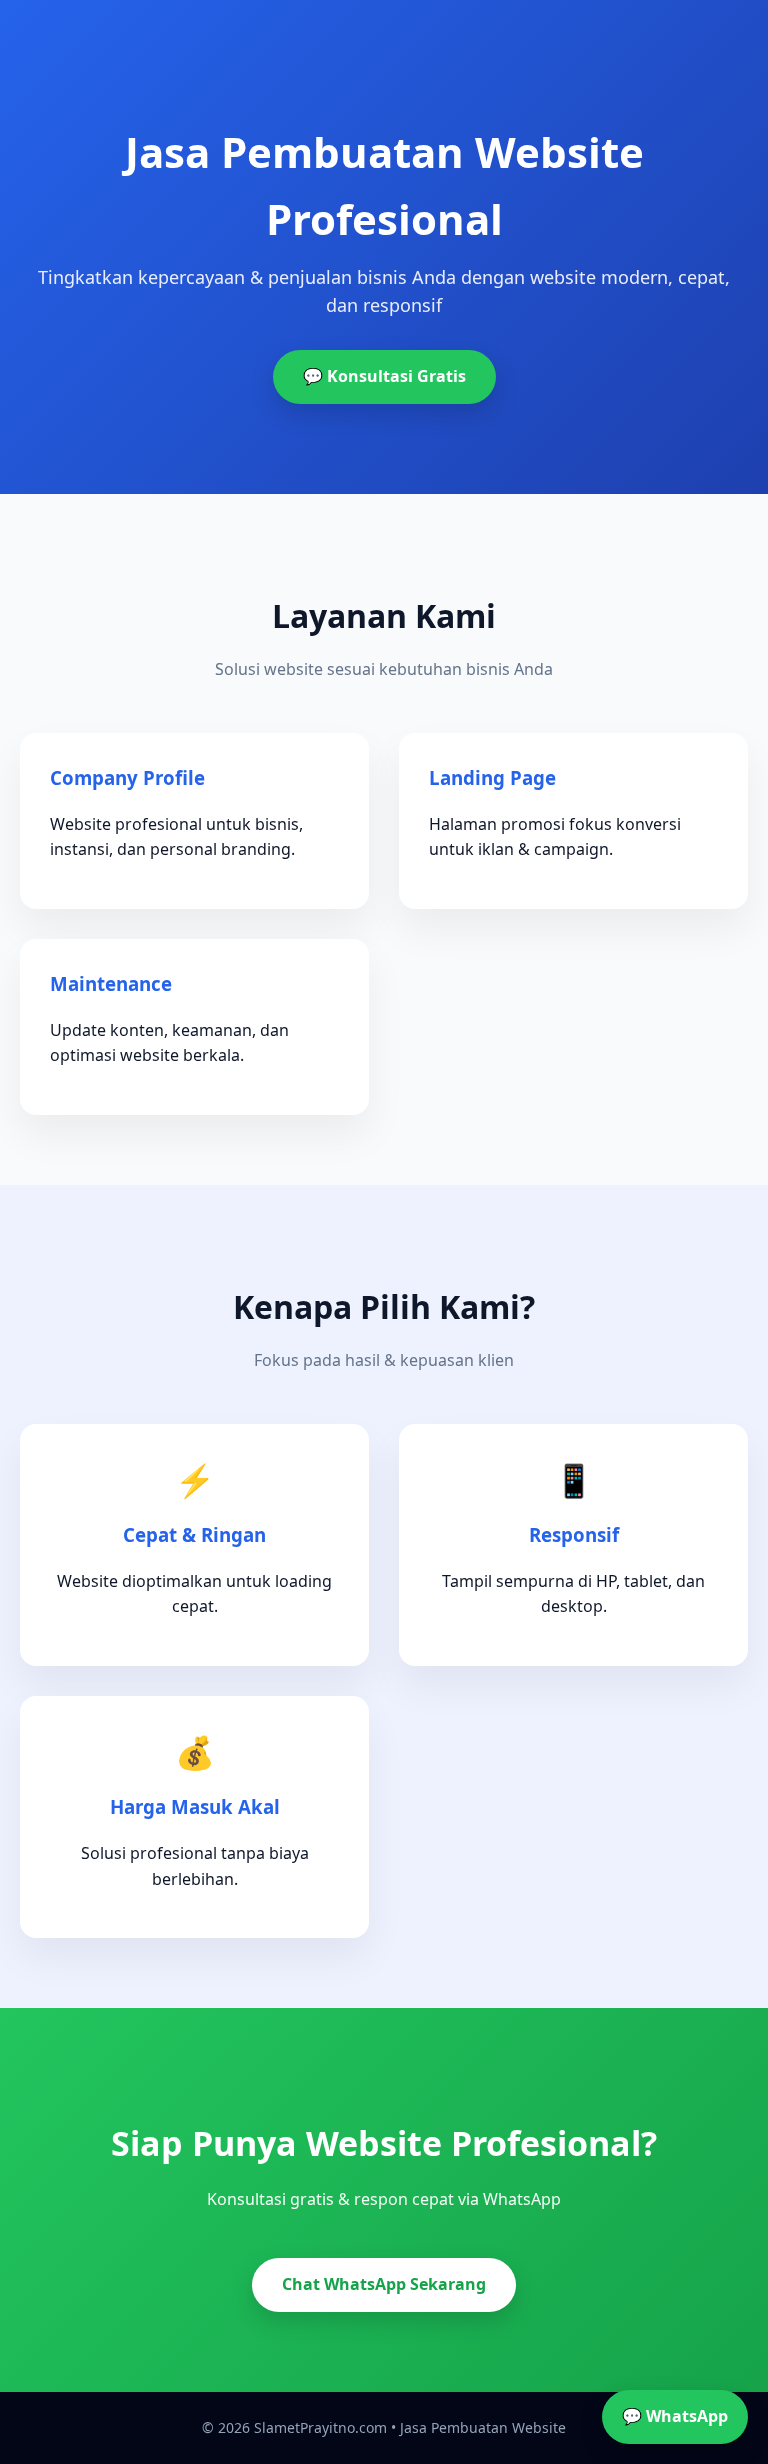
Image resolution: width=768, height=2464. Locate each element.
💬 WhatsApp (675, 2416)
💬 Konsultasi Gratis (384, 376)
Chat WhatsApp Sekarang (384, 2284)
